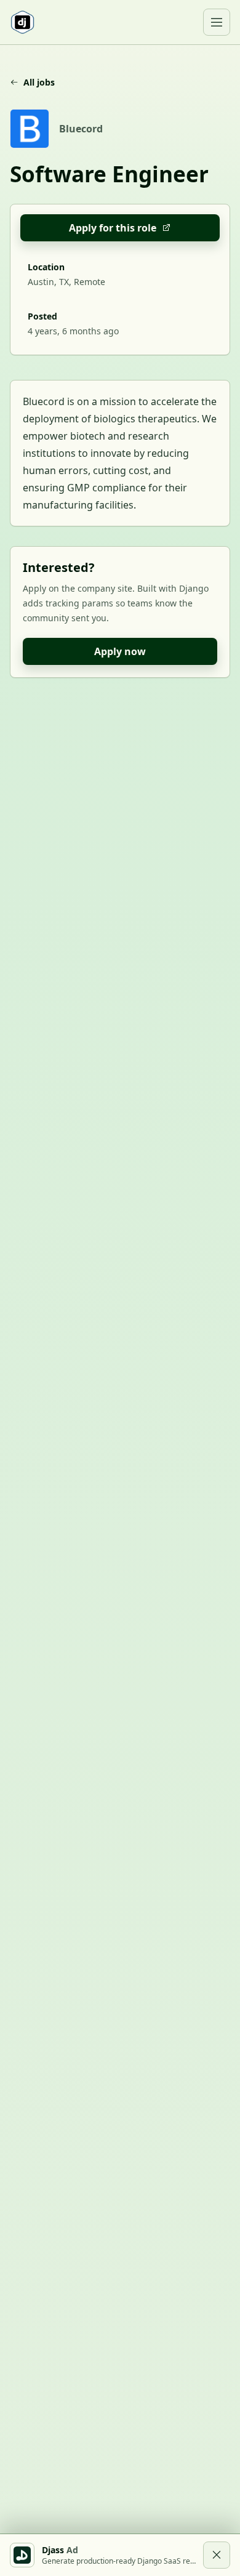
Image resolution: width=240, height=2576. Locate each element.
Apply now (120, 651)
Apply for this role (113, 228)
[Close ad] (217, 2555)
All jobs (39, 82)
